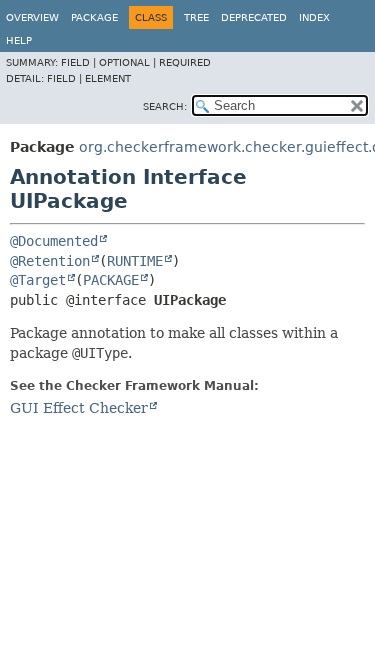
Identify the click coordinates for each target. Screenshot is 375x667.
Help (19, 40)
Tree (196, 17)
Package (94, 17)
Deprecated (254, 17)
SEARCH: (165, 106)
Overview (32, 17)
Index (314, 17)
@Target (38, 280)
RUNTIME (135, 261)
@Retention (50, 261)
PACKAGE (111, 280)
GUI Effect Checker (79, 408)
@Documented (54, 241)
